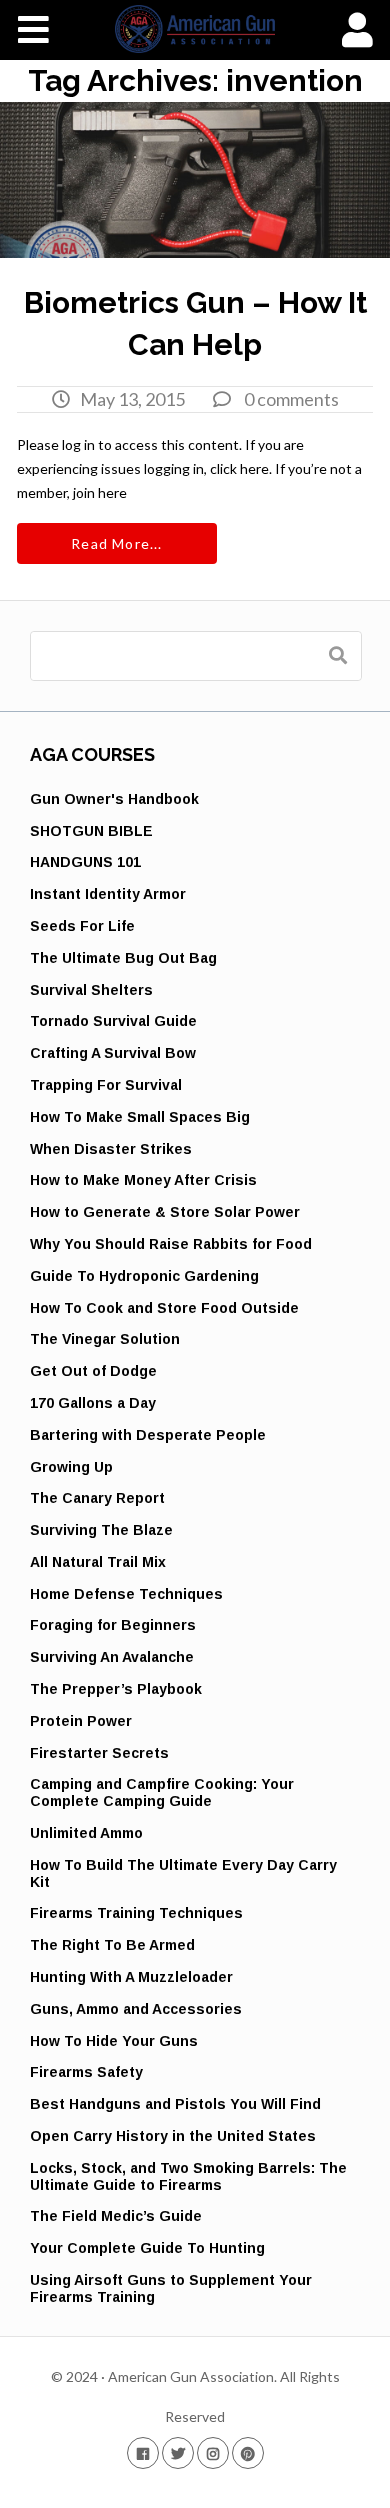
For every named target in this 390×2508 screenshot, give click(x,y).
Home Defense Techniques (126, 1594)
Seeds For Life (82, 926)
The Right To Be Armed (112, 1945)
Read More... (116, 543)
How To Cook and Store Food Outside (164, 1308)
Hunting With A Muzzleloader (131, 1977)
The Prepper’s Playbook (116, 1689)
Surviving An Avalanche (112, 1657)
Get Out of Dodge (93, 1371)
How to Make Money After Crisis (143, 1180)
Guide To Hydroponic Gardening (144, 1276)
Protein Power (81, 1721)
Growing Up (71, 1467)
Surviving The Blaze (101, 1530)
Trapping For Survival (106, 1085)
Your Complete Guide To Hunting (147, 2248)
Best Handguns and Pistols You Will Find (175, 2104)
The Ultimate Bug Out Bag (123, 958)
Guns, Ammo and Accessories (136, 2009)
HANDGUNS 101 (85, 862)
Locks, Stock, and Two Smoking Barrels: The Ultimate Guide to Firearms (188, 2176)
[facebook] (143, 2452)
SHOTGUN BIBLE (91, 831)
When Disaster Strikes (111, 1149)
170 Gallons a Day (93, 1403)
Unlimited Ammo (86, 1833)
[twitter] (178, 2452)
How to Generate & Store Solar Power (165, 1212)
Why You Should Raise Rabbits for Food (171, 1244)
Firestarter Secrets (99, 1753)
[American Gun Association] (195, 29)
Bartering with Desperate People (148, 1435)
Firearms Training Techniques (136, 1913)
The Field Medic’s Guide (116, 2216)
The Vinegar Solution (105, 1339)
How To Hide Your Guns (114, 2041)
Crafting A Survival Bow (113, 1053)
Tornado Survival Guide (113, 1021)
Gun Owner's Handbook (114, 799)
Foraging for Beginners (113, 1625)
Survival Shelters (91, 990)
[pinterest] (248, 2452)
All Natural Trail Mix (98, 1562)
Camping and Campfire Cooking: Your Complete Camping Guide (162, 1792)
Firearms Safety (86, 2072)
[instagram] (213, 2452)
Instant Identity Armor (108, 894)
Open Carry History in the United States (173, 2136)
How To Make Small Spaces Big (140, 1117)
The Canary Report (97, 1498)
